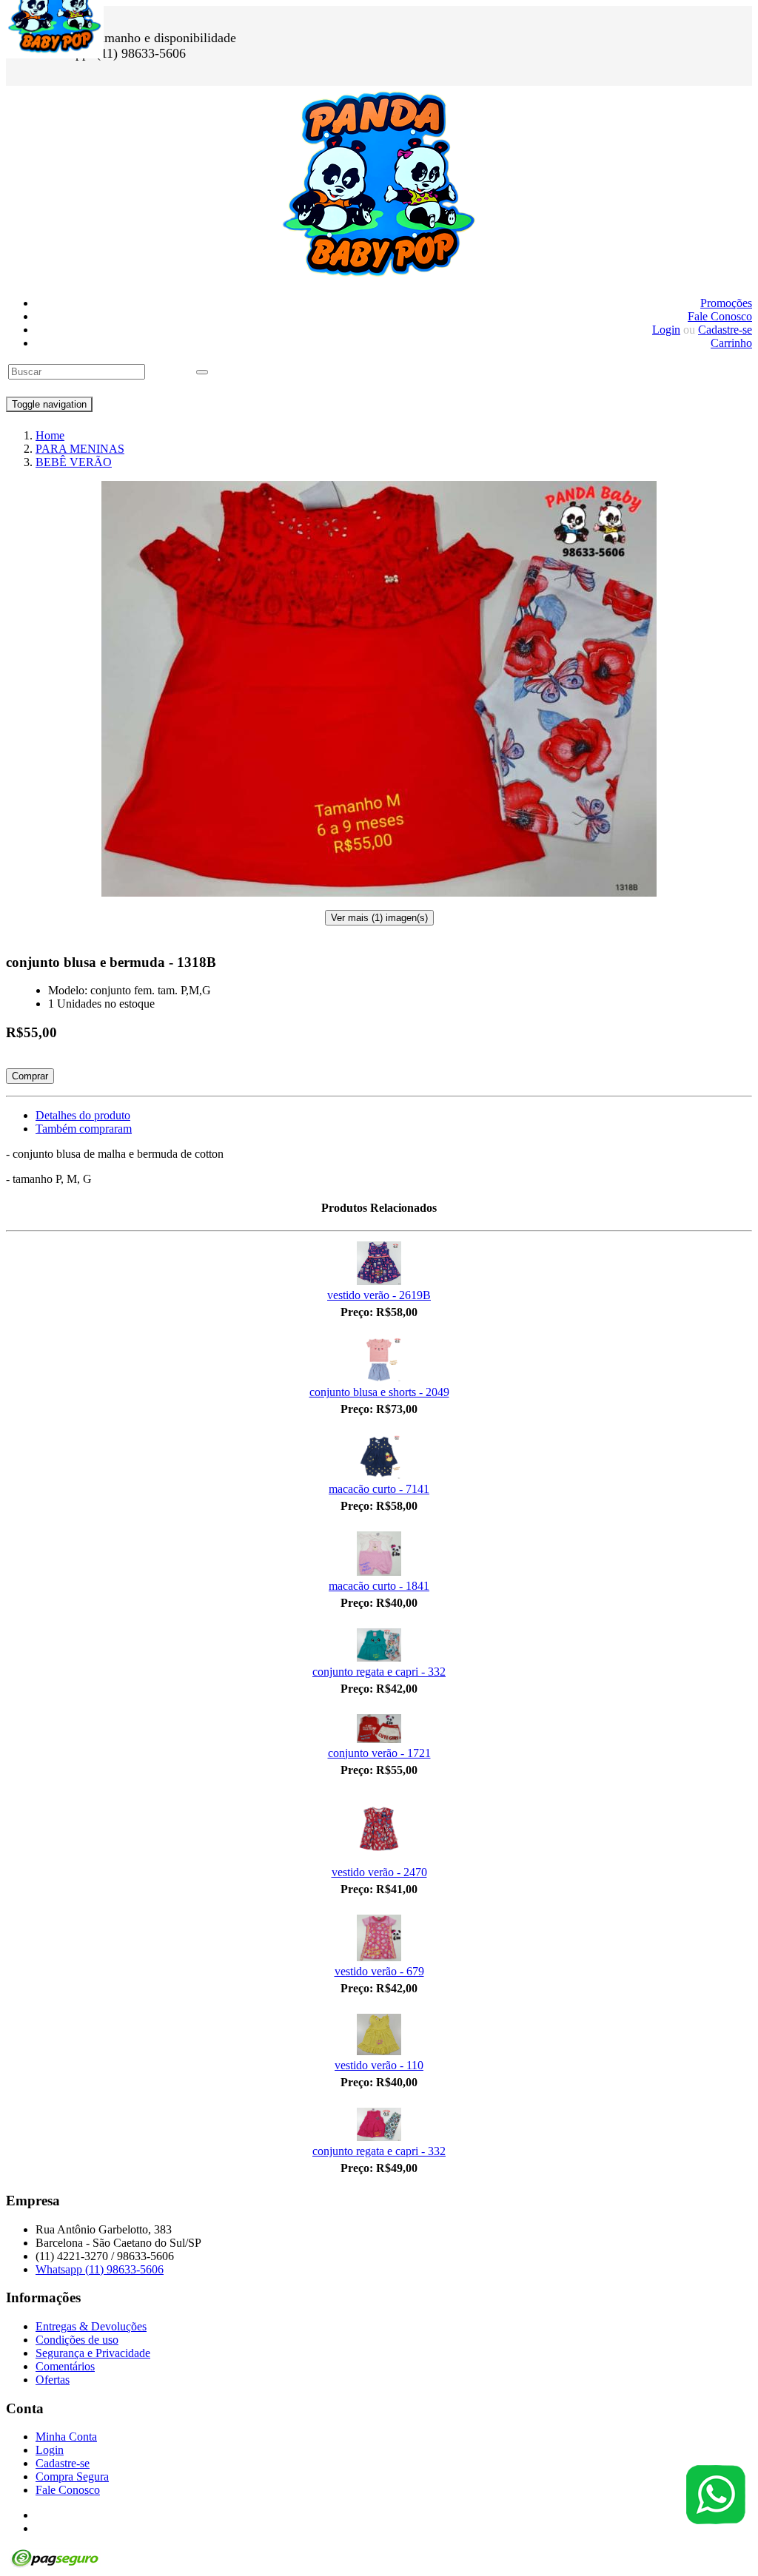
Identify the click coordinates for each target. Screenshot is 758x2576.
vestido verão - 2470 (379, 1872)
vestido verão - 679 (379, 1971)
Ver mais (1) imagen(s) (379, 918)
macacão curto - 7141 (379, 1489)
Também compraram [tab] (84, 1129)
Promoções (726, 303)
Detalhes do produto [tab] (83, 1115)
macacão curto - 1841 (379, 1586)
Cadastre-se (725, 330)
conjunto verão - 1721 (379, 1753)
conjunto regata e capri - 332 (379, 1672)
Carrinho (731, 343)
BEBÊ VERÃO (74, 462)
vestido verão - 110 (379, 2065)
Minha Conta (66, 2437)
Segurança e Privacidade (93, 2353)
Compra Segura (72, 2476)
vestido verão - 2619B (379, 1295)
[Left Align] (202, 372)
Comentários (65, 2366)
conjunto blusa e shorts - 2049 (379, 1392)
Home (50, 435)
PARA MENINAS (80, 449)
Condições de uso (77, 2340)
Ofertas (53, 2380)
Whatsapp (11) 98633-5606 (100, 2269)
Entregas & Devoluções (91, 2326)
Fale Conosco (720, 316)
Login (666, 330)
